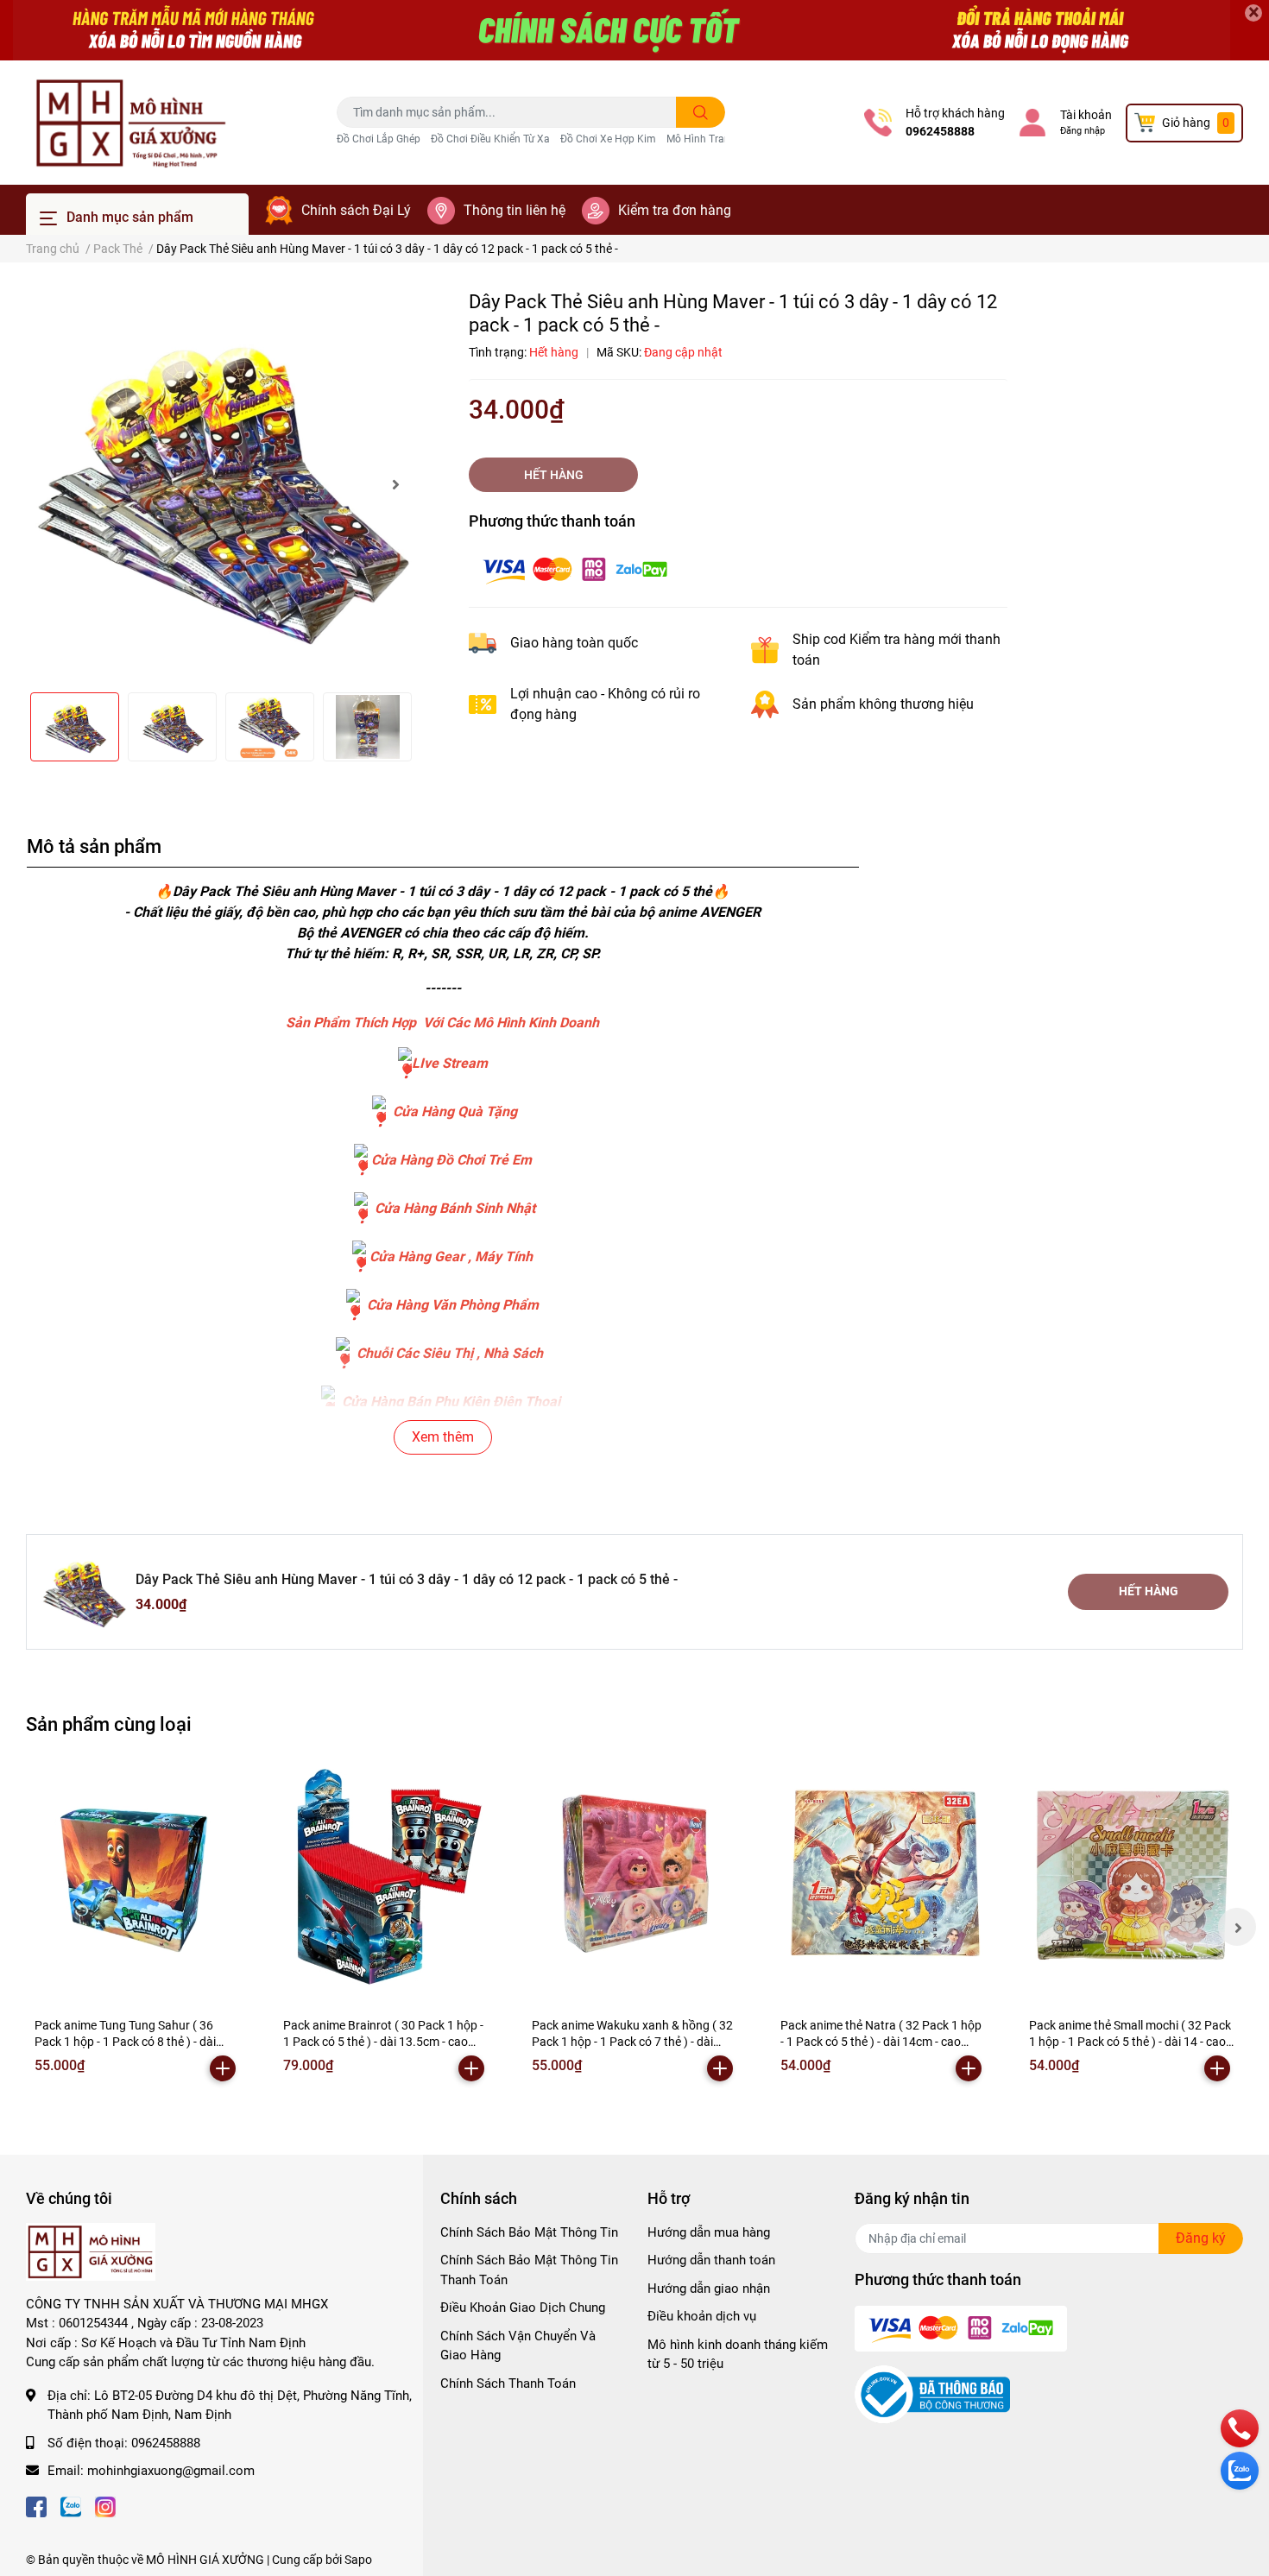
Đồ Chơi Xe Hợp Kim (608, 139)
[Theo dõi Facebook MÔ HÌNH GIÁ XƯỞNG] (36, 2506)
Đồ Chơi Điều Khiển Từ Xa (490, 139)
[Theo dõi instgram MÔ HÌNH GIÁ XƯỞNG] (105, 2506)
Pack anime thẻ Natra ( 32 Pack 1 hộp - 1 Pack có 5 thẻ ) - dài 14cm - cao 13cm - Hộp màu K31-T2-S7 (881, 2042)
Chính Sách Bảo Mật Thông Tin (529, 2232)
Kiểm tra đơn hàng (675, 210)
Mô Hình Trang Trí (709, 139)
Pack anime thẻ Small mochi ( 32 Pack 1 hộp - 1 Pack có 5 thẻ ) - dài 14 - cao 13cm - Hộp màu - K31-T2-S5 (1130, 2042)
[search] (701, 112)
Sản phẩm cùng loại (109, 1724)
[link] (405, 1063)
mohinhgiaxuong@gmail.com (171, 2471)
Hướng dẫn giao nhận (709, 2289)
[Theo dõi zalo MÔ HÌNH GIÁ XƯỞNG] (71, 2506)
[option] (220, 484)
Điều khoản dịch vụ (702, 2316)
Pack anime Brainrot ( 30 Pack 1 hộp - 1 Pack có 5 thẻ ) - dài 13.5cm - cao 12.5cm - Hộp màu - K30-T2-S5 (383, 2042)
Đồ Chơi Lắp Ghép (379, 139)
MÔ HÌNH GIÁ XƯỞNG (205, 2560)
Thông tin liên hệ (515, 210)
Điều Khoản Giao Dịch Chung (523, 2308)
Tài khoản (1086, 115)
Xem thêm (443, 1437)
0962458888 (940, 131)
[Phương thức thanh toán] (575, 568)
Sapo (358, 2560)
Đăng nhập (1083, 131)
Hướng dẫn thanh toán (711, 2260)
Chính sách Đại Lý (356, 210)
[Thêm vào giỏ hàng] (223, 2068)
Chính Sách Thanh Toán (508, 2383)
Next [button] (395, 484)
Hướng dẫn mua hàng (709, 2232)
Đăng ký (1201, 2238)
